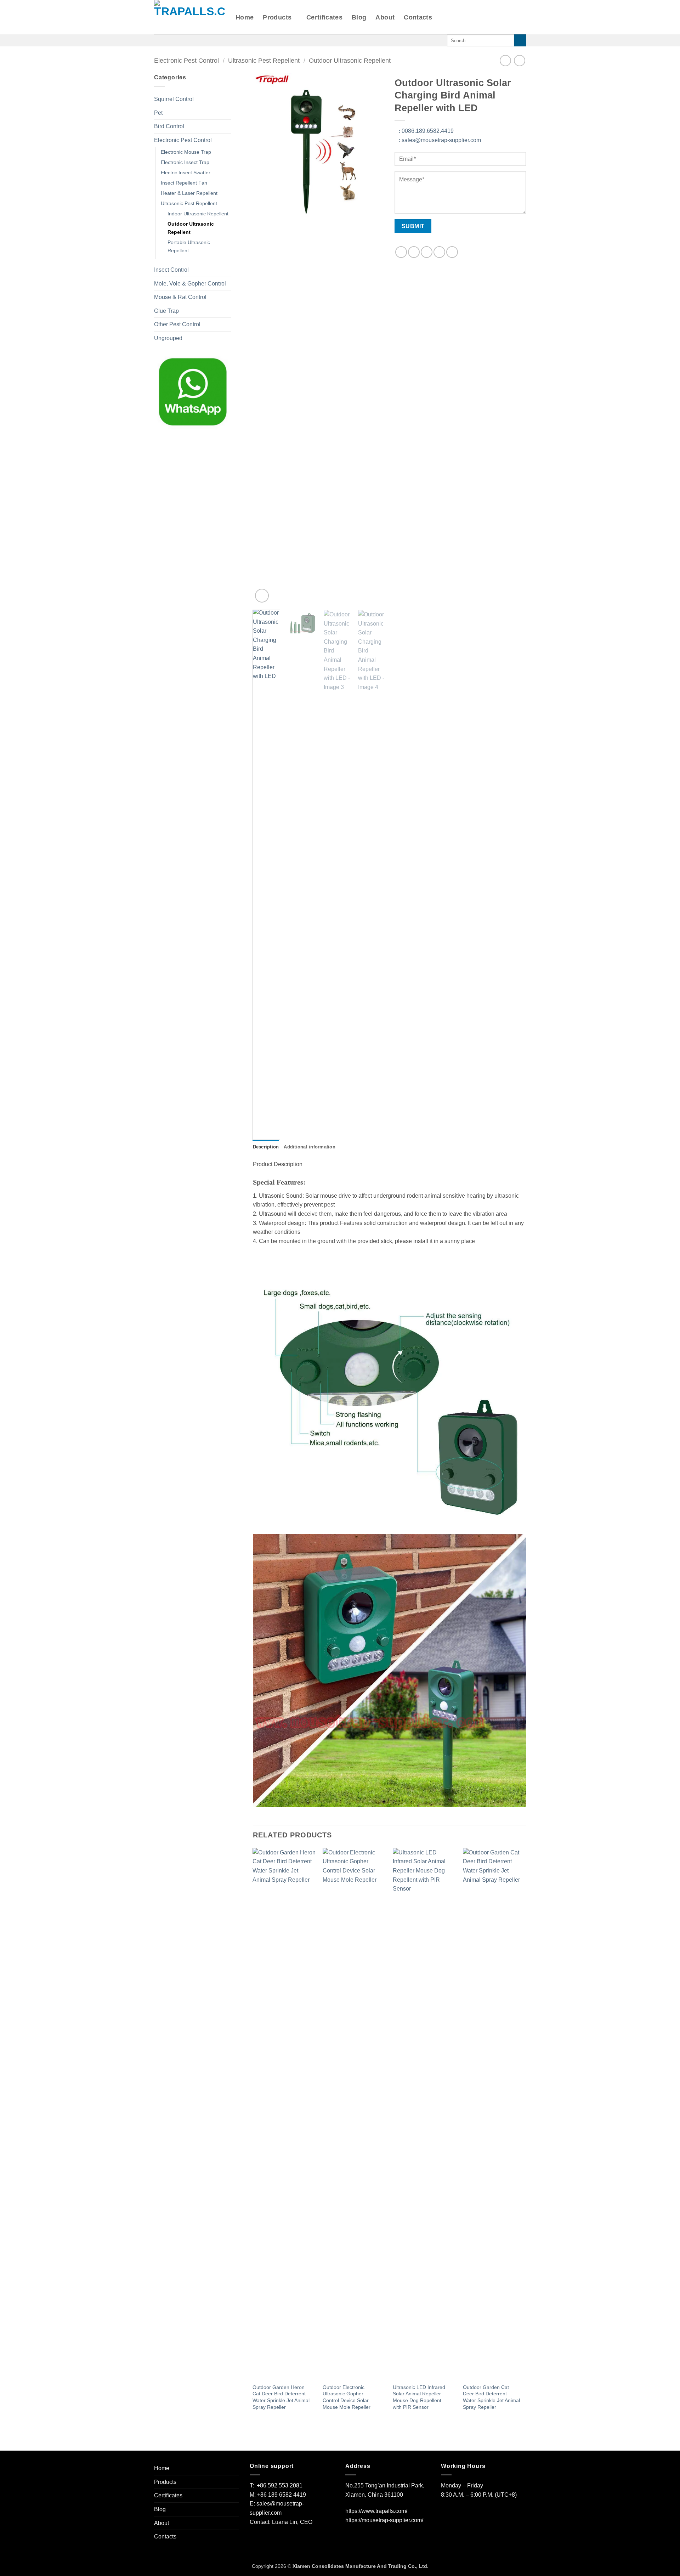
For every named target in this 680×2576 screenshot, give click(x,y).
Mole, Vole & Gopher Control (190, 284)
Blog (359, 17)
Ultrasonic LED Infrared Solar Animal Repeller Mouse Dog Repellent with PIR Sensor (419, 2397)
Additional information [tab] (310, 1147)
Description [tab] (266, 1147)
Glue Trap (166, 311)
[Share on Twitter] (414, 252)
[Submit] (520, 40)
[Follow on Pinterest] (186, 40)
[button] (262, 596)
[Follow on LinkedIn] (195, 40)
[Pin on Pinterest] (439, 252)
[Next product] (505, 60)
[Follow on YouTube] (205, 40)
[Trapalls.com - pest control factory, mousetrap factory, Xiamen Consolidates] (189, 17)
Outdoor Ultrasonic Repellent (350, 60)
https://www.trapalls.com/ (376, 2511)
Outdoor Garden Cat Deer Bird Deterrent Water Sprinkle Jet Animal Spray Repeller (491, 2397)
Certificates (324, 17)
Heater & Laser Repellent (189, 193)
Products (277, 17)
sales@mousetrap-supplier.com (440, 140)
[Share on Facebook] (401, 252)
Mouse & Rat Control (180, 297)
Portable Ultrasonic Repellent (189, 246)
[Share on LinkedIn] (452, 252)
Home (245, 17)
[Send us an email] (168, 40)
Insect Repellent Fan (184, 183)
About (385, 17)
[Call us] (177, 40)
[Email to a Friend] (427, 252)
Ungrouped (168, 338)
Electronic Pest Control (186, 60)
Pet (158, 113)
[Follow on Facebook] (159, 40)
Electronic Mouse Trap (186, 152)
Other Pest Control (177, 324)
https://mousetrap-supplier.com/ (384, 2520)
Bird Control (169, 126)
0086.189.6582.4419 (426, 131)
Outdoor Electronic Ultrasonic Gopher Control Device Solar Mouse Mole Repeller (347, 2397)
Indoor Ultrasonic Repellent (198, 214)
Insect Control (171, 270)
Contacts (418, 17)
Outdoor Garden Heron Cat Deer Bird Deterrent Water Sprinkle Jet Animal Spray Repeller (281, 2397)
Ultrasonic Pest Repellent (264, 60)
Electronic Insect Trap (185, 162)
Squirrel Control (174, 99)
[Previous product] (519, 60)
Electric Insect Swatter (186, 173)
